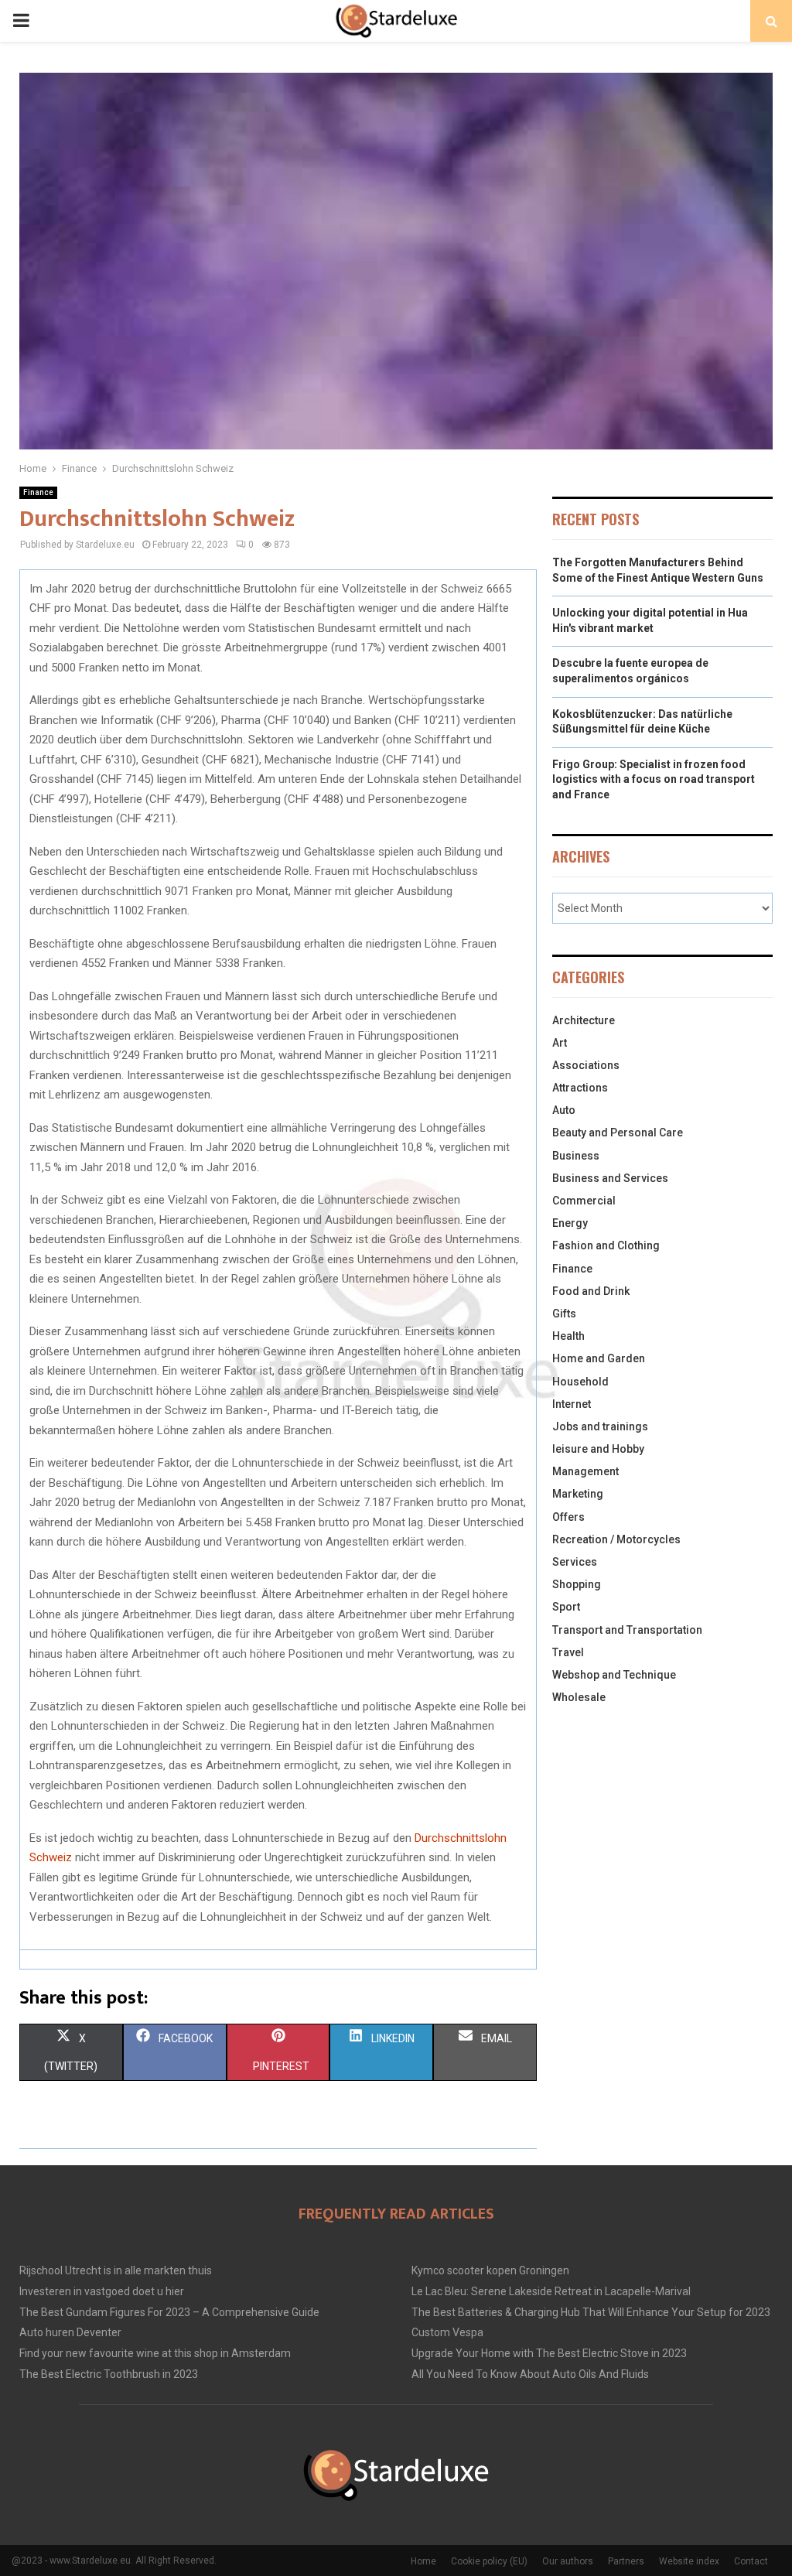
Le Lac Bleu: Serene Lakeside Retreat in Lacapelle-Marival (551, 2291)
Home (423, 2561)
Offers (568, 1517)
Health (568, 1336)
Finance (38, 492)
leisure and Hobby (598, 1449)
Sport (566, 1607)
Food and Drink (591, 1291)
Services (575, 1562)
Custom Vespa (447, 2332)
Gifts (564, 1314)
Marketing (578, 1494)
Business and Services (610, 1178)
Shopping (577, 1584)
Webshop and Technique (614, 1675)
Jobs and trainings (600, 1426)
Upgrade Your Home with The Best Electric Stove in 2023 (549, 2353)
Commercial (584, 1201)
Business (576, 1156)
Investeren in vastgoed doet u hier (102, 2291)
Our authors (568, 2561)
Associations (586, 1065)
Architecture (584, 1020)
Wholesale (579, 1697)
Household (580, 1382)
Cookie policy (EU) (489, 2561)
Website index (689, 2561)
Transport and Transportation (627, 1630)
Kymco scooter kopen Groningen (490, 2270)
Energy (570, 1223)
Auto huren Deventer (70, 2332)
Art (560, 1043)
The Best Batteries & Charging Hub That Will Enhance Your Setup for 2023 (591, 2312)
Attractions (580, 1088)
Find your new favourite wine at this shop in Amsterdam (155, 2353)
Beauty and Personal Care (618, 1133)
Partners (626, 2561)
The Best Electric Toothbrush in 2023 (109, 2374)
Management (585, 1471)
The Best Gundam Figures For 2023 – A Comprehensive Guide (169, 2312)
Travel (568, 1652)
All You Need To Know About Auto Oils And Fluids (530, 2374)
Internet (572, 1404)
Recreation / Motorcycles (616, 1539)
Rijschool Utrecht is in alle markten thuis (116, 2270)
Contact (751, 2561)
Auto (564, 1110)
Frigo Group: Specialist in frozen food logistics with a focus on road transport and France (654, 779)
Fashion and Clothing (606, 1245)
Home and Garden (599, 1358)
